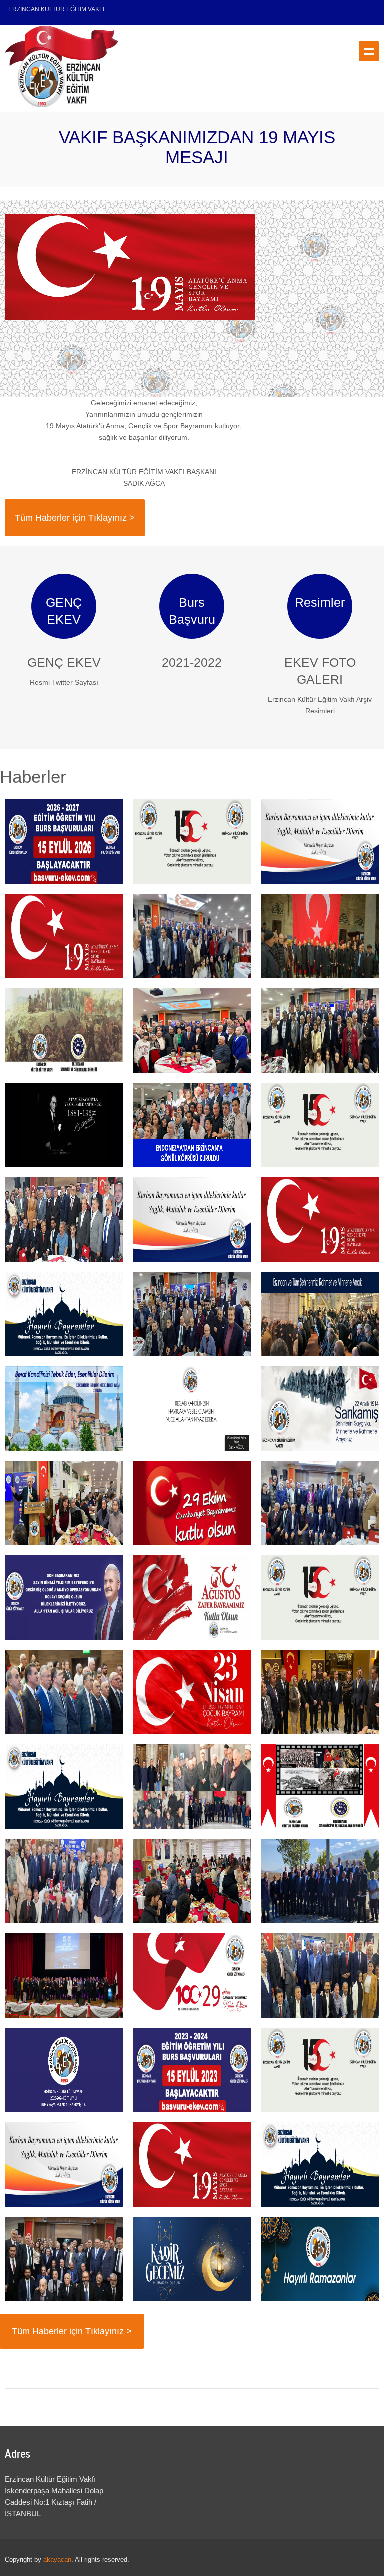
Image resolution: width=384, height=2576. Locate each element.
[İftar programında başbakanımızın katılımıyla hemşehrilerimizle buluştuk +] (64, 2259)
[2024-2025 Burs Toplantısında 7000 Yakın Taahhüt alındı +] (320, 1503)
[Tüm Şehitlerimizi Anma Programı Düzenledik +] (192, 1786)
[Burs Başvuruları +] (64, 842)
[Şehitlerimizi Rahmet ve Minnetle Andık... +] (320, 1314)
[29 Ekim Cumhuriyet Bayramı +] (192, 1503)
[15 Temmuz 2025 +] (320, 1125)
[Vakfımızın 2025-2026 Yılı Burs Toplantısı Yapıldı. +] (320, 1031)
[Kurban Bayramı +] (192, 1220)
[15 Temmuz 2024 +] (320, 1597)
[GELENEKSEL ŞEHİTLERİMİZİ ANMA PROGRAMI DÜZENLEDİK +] (320, 936)
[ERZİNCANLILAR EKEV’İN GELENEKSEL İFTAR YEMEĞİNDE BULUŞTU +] (192, 936)
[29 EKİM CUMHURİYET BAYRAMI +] (192, 1975)
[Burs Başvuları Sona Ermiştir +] (64, 2070)
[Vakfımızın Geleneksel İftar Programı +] (320, 1692)
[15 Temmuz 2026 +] (192, 842)
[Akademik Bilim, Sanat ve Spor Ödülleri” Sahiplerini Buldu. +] (64, 1692)
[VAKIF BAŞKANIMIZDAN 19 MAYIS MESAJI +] (192, 2164)
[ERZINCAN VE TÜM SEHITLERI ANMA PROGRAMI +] (64, 1031)
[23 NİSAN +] (192, 1692)
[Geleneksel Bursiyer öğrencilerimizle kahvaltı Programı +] (64, 1503)
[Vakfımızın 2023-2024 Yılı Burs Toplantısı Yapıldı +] (320, 1975)
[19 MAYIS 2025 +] (320, 1220)
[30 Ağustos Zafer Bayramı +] (192, 1597)
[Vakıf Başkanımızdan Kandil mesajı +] (64, 1408)
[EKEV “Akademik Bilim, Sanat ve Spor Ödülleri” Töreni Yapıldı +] (64, 1975)
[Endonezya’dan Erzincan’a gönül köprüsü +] (192, 1125)
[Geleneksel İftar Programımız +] (192, 1314)
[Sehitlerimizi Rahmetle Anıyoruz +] (320, 1408)
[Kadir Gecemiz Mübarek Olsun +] (192, 2259)
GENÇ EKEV (64, 662)
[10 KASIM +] (64, 1125)
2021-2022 (192, 662)
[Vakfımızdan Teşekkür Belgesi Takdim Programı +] (64, 1220)
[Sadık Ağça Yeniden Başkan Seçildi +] (192, 1031)
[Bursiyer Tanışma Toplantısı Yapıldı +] (192, 1881)
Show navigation (369, 51)
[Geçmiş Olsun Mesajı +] (64, 1597)
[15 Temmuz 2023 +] (320, 2070)
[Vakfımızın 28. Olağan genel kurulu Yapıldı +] (64, 1881)
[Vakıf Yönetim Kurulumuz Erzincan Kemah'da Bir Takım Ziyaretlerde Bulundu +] (320, 1881)
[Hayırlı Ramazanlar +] (320, 2259)
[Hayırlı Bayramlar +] (320, 842)
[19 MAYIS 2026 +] (64, 936)
